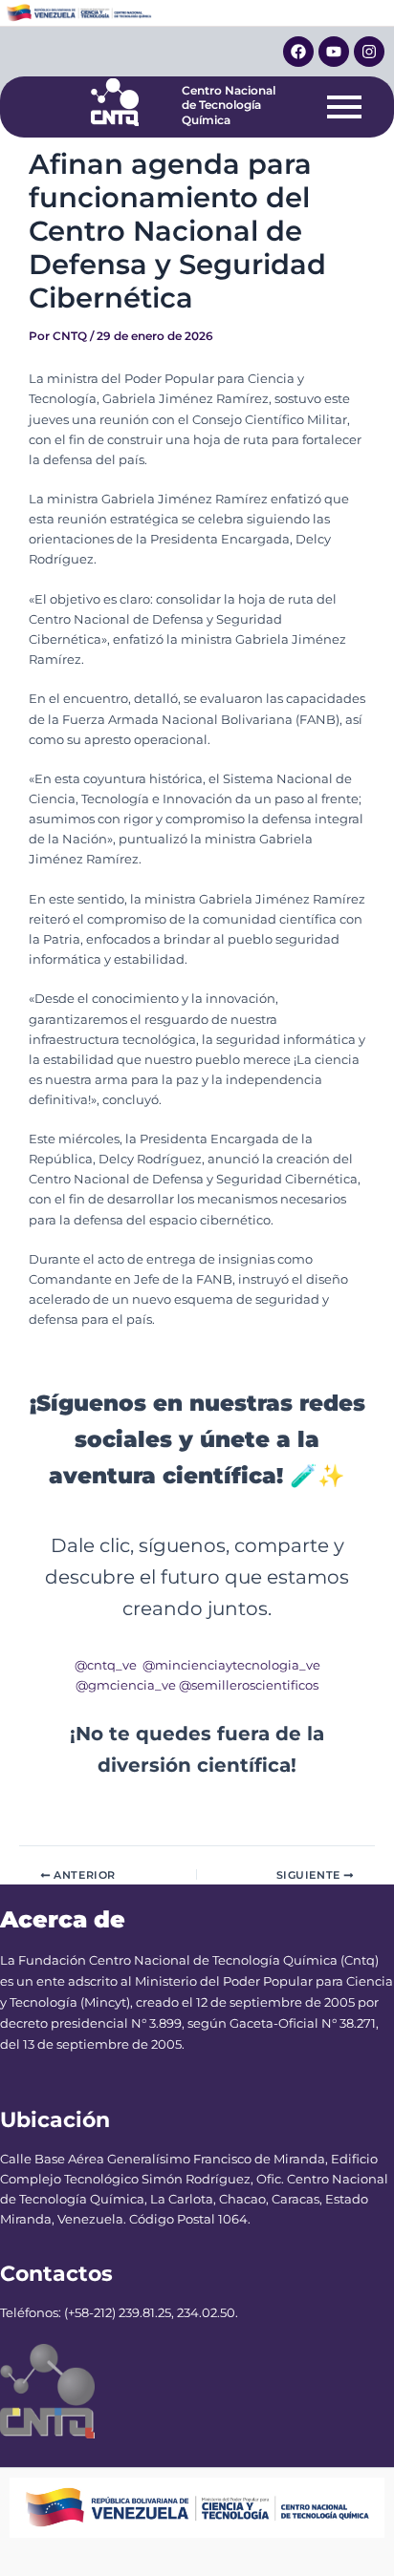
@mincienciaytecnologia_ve (231, 1665)
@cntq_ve (106, 1665)
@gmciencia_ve (126, 1685)
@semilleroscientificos (249, 1685)
